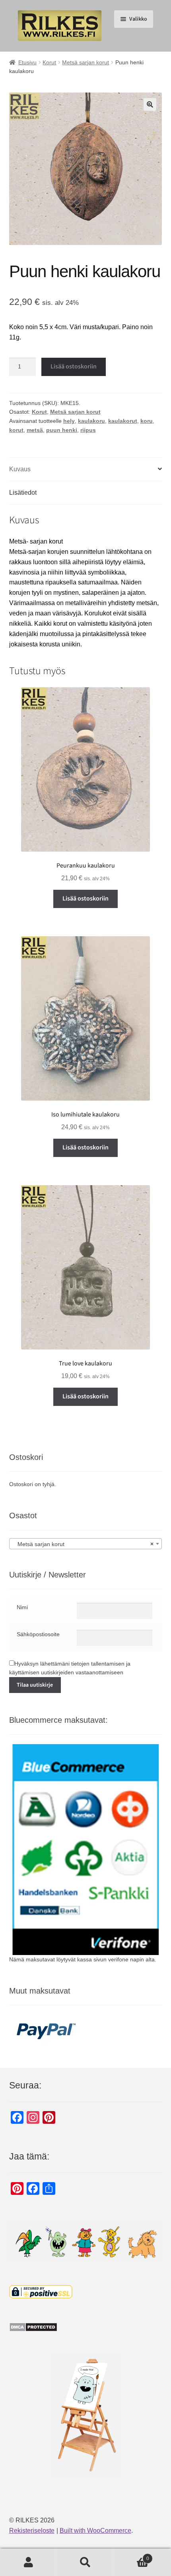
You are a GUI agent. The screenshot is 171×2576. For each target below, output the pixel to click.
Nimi (22, 1607)
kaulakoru (91, 421)
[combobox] (86, 1544)
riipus (88, 430)
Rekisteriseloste (32, 2531)
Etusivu (27, 62)
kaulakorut (123, 421)
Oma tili (28, 2563)
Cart (132, 2556)
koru (147, 421)
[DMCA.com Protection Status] (86, 2327)
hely (69, 421)
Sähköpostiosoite (38, 1634)
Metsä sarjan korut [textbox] (83, 1544)
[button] (150, 104)
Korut (49, 62)
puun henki (62, 430)
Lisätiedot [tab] (23, 493)
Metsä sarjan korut (85, 62)
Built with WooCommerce (95, 2531)
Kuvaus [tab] (20, 469)
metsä (35, 430)
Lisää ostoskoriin (74, 366)
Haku (85, 2563)
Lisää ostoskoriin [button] (85, 899)
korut (16, 430)
